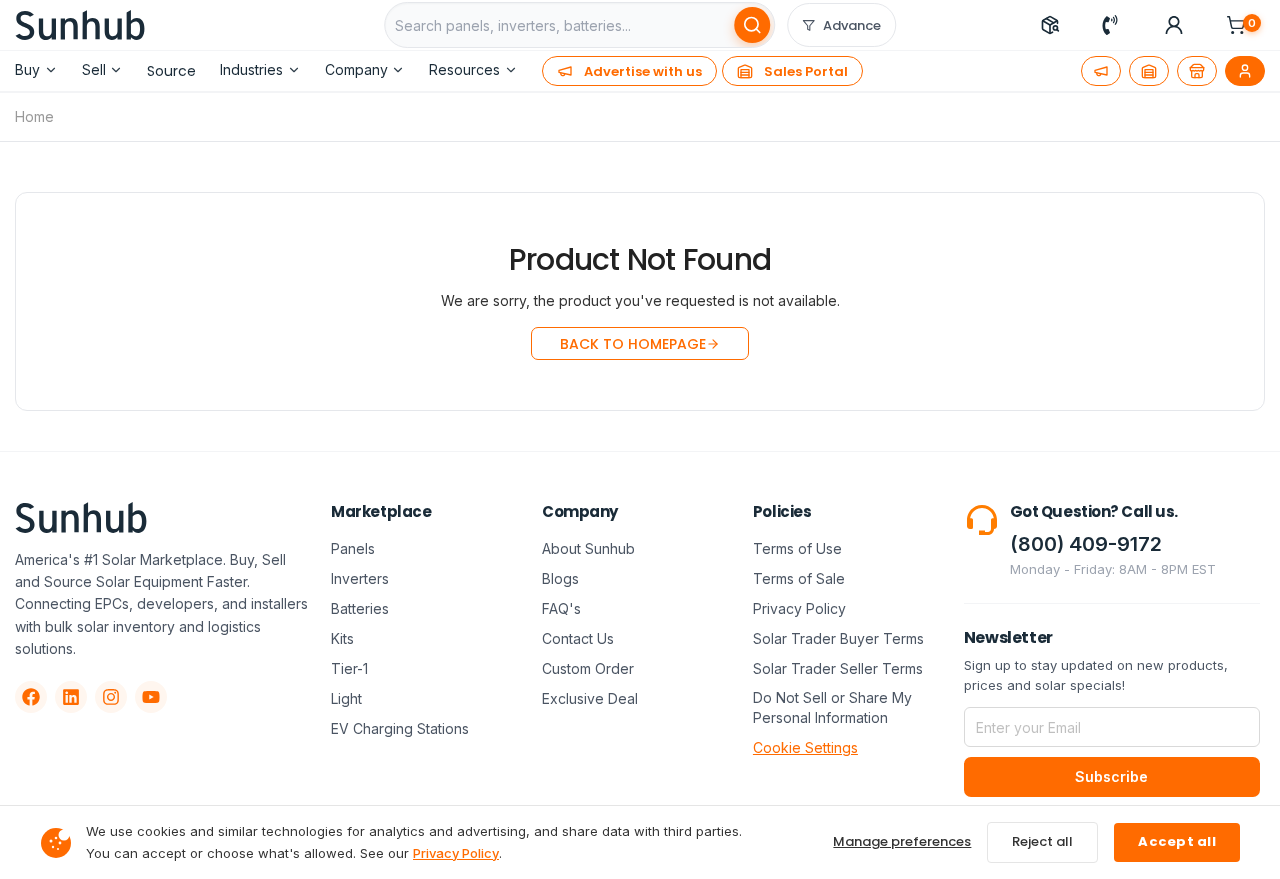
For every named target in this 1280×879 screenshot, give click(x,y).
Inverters (360, 578)
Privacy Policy (799, 608)
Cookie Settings (805, 747)
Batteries (360, 608)
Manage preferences (902, 841)
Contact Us (578, 638)
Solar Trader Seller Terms (838, 668)
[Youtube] (151, 697)
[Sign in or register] (1174, 25)
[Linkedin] (71, 697)
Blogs (560, 578)
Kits (342, 638)
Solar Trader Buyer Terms (838, 638)
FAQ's (561, 608)
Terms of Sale (799, 578)
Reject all (1042, 841)
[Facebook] (31, 697)
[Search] (752, 25)
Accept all (1177, 841)
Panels (353, 548)
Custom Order (588, 668)
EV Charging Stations (400, 728)
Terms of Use (797, 548)
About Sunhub (588, 548)
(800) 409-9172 (1086, 544)
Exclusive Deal (590, 698)
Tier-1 (349, 668)
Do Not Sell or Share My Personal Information (832, 707)
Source (171, 71)
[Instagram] (111, 697)
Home (34, 116)
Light (346, 698)
